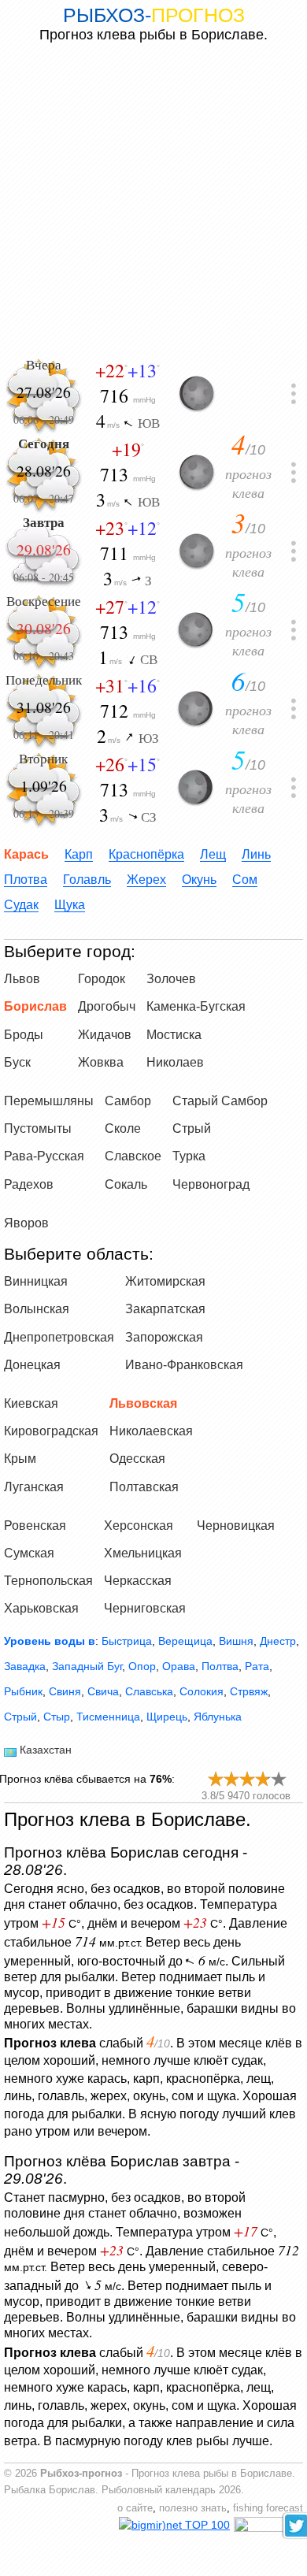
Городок (102, 979)
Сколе (123, 1128)
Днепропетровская (59, 1337)
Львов (22, 979)
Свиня (65, 1691)
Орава (179, 1666)
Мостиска (174, 1035)
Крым (20, 1459)
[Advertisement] (153, 200)
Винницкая (36, 1281)
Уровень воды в (50, 1641)
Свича (103, 1691)
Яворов (26, 1223)
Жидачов (105, 1035)
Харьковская (41, 1608)
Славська (149, 1691)
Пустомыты (38, 1128)
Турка (189, 1156)
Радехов (29, 1184)
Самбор (128, 1101)
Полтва (220, 1666)
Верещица (185, 1641)
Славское (133, 1156)
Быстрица (127, 1641)
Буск (17, 1062)
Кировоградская (51, 1431)
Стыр (57, 1717)
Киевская (31, 1403)
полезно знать (193, 2508)
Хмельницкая (143, 1553)
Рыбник (23, 1691)
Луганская (34, 1487)
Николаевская (151, 1431)
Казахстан (46, 1750)
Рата (257, 1666)
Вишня (236, 1641)
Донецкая (32, 1365)
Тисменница (108, 1717)
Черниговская (145, 1608)
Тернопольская (48, 1581)
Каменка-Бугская (196, 1006)
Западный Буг (87, 1666)
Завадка (25, 1666)
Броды (24, 1035)
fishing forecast (268, 2508)
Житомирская (165, 1281)
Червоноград (211, 1184)
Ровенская (35, 1526)
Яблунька (218, 1717)
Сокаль (126, 1184)
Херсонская (139, 1526)
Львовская (143, 1403)
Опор (142, 1666)
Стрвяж (249, 1691)
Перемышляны (49, 1101)
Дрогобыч (107, 1006)
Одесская (137, 1459)
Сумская (29, 1553)
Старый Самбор (220, 1101)
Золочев (171, 979)
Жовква (101, 1062)
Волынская (37, 1309)
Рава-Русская (44, 1156)
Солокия (202, 1691)
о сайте (135, 2508)
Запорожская (164, 1337)
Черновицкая (236, 1526)
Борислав (35, 1006)
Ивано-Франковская (184, 1365)
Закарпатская (165, 1309)
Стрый (192, 1128)
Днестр (278, 1641)
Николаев (175, 1062)
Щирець (167, 1717)
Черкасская (138, 1581)
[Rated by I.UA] (268, 2528)
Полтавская (144, 1487)
